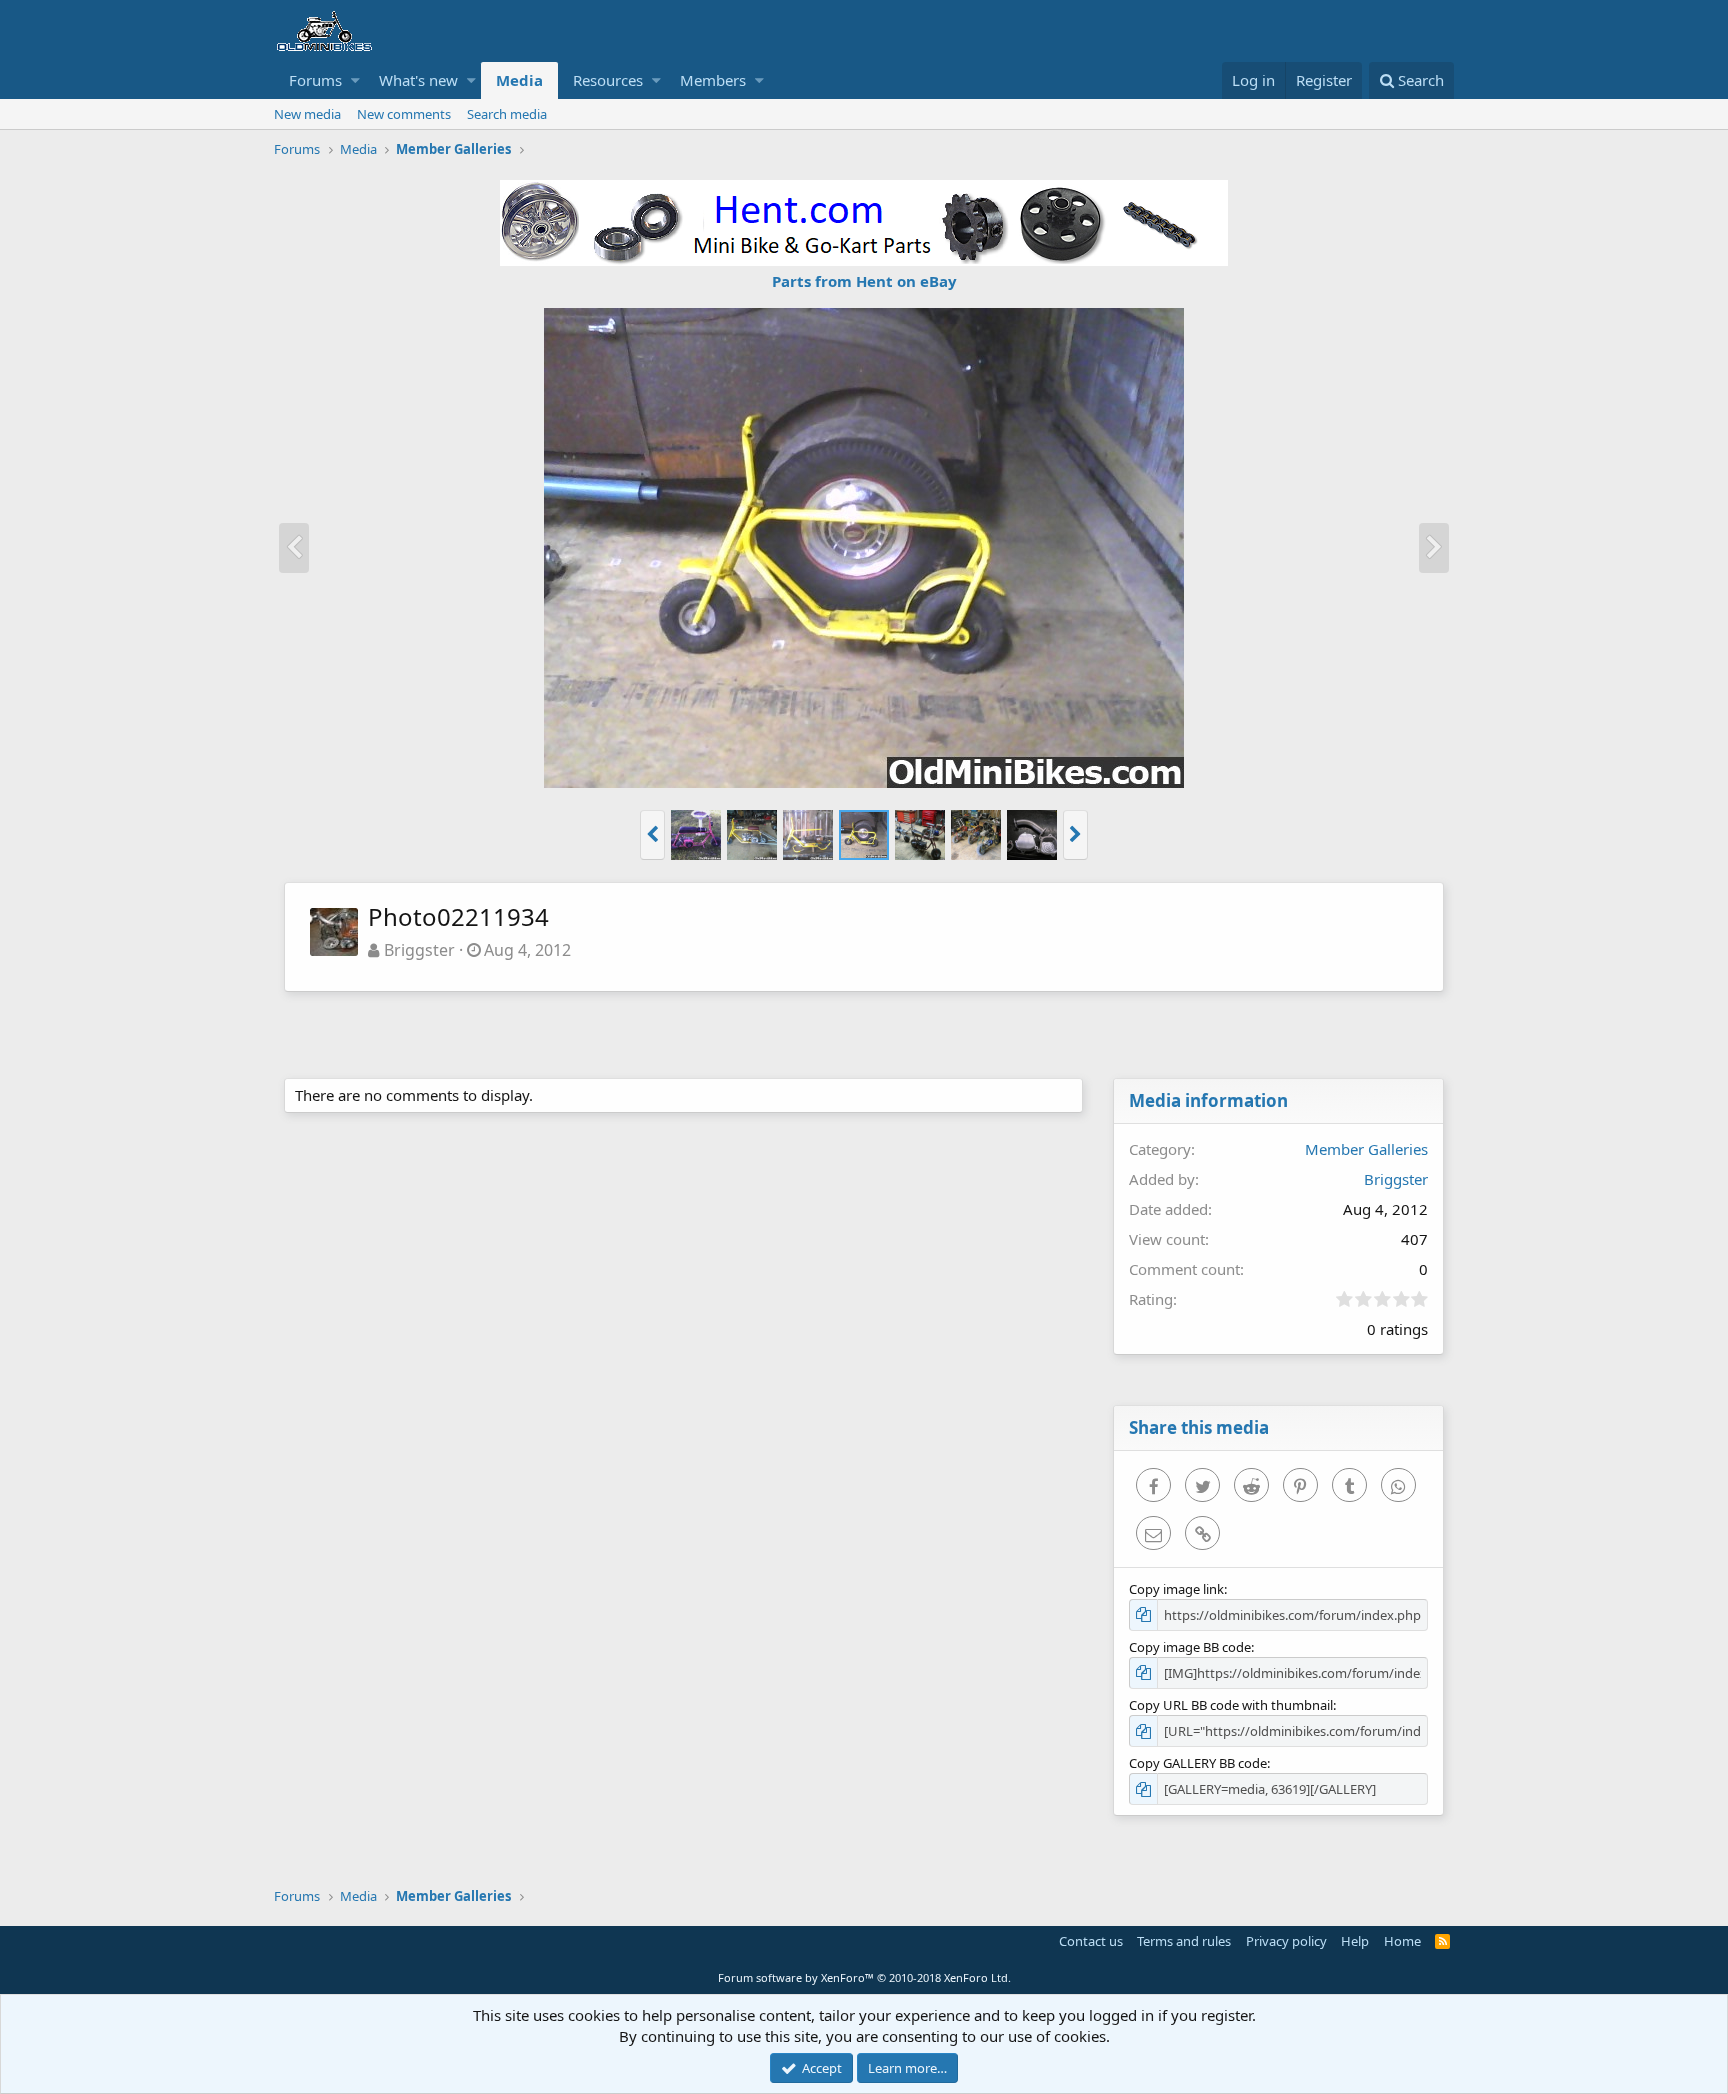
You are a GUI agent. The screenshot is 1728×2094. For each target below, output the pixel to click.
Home (1402, 1941)
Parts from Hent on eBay (864, 281)
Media (519, 80)
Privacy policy (1286, 1941)
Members (713, 80)
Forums (315, 80)
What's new (418, 80)
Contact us (1091, 1941)
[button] (355, 80)
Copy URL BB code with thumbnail (1231, 1705)
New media (307, 114)
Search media (507, 114)
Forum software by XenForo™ (864, 1977)
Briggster (419, 950)
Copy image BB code (1190, 1647)
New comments (404, 114)
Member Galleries (1366, 1149)
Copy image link (1176, 1589)
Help (1355, 1941)
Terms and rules (1184, 1941)
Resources (608, 80)
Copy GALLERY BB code (1198, 1763)
